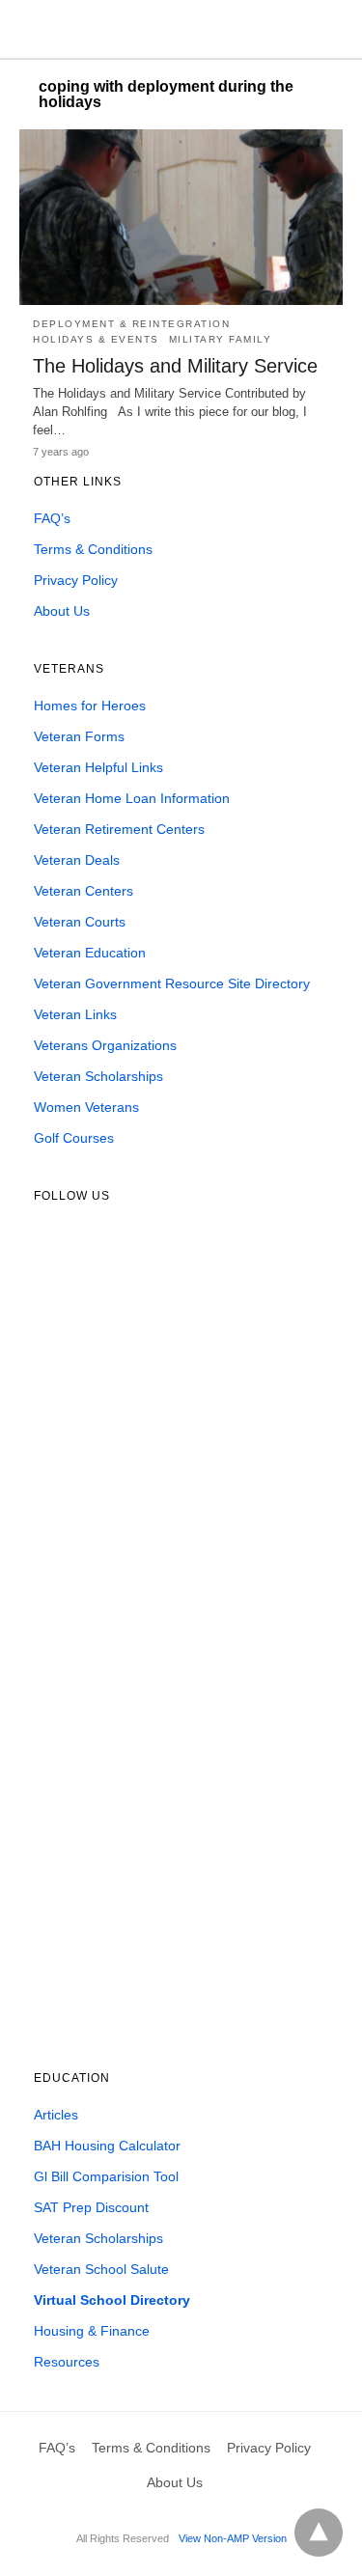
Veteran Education (90, 953)
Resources (67, 2362)
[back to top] (319, 2533)
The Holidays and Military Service (175, 366)
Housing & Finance (92, 2331)
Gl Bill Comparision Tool (106, 2176)
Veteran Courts (80, 922)
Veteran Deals (77, 860)
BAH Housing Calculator (107, 2146)
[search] (334, 29)
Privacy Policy (76, 580)
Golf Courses (74, 1138)
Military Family (221, 339)
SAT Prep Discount (91, 2207)
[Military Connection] (179, 29)
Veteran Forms (79, 736)
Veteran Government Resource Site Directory (172, 983)
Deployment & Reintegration (131, 324)
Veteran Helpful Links (98, 767)
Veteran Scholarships (98, 1076)
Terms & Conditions (93, 549)
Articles (56, 2115)
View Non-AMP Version (233, 2538)
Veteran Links (75, 1014)
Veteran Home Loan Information (132, 798)
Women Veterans (86, 1107)
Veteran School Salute (101, 2269)
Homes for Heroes (90, 706)
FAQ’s (52, 518)
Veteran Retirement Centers (119, 829)
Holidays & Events (96, 339)
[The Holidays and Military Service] (181, 217)
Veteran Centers (84, 891)
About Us (62, 611)
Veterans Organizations (105, 1045)
